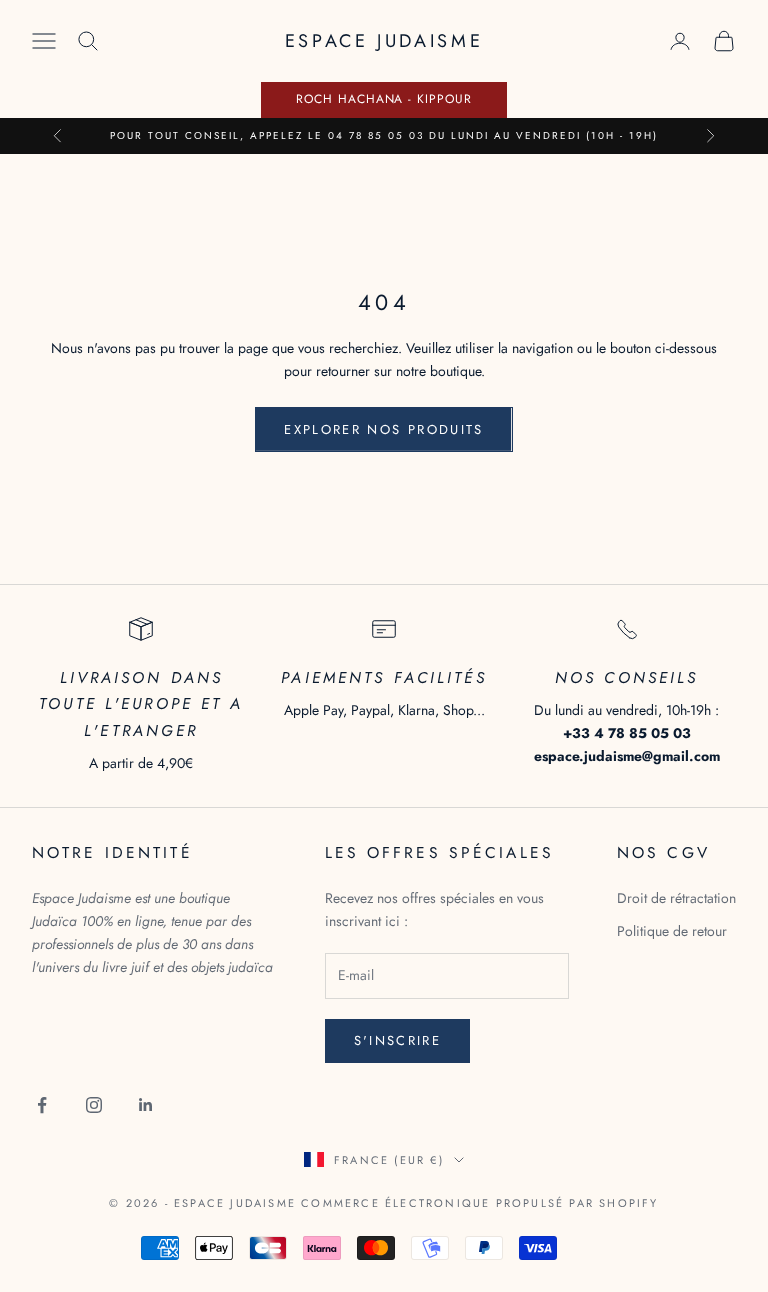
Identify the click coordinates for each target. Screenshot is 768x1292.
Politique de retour (672, 931)
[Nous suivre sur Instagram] (94, 1105)
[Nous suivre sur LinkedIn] (146, 1105)
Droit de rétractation (676, 898)
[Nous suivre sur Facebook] (42, 1105)
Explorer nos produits (383, 429)
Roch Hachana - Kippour (384, 99)
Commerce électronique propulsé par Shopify (479, 1203)
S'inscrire (397, 1040)
